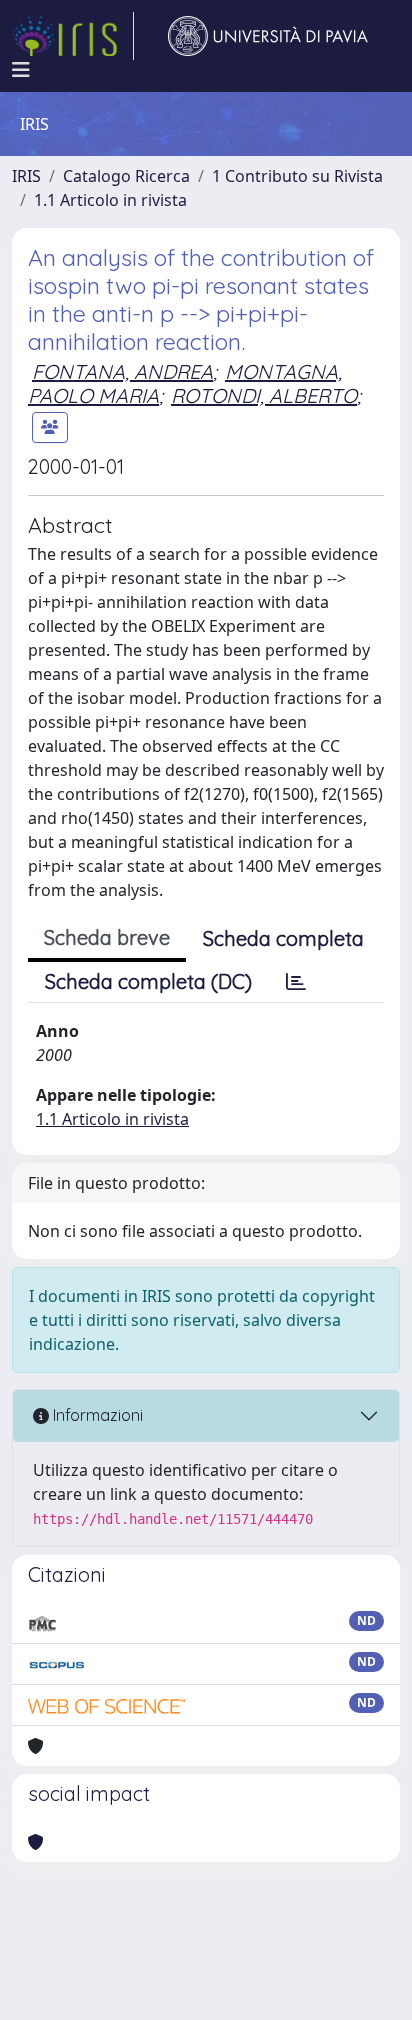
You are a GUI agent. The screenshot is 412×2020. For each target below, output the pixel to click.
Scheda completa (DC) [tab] (148, 981)
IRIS (26, 176)
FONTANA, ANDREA (122, 371)
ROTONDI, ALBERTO (264, 395)
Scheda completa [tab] (283, 938)
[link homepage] (73, 36)
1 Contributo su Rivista (297, 176)
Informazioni (96, 1415)
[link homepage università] (268, 36)
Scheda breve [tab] (107, 937)
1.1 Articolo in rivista (110, 200)
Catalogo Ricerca (126, 176)
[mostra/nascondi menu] (21, 70)
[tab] (296, 982)
